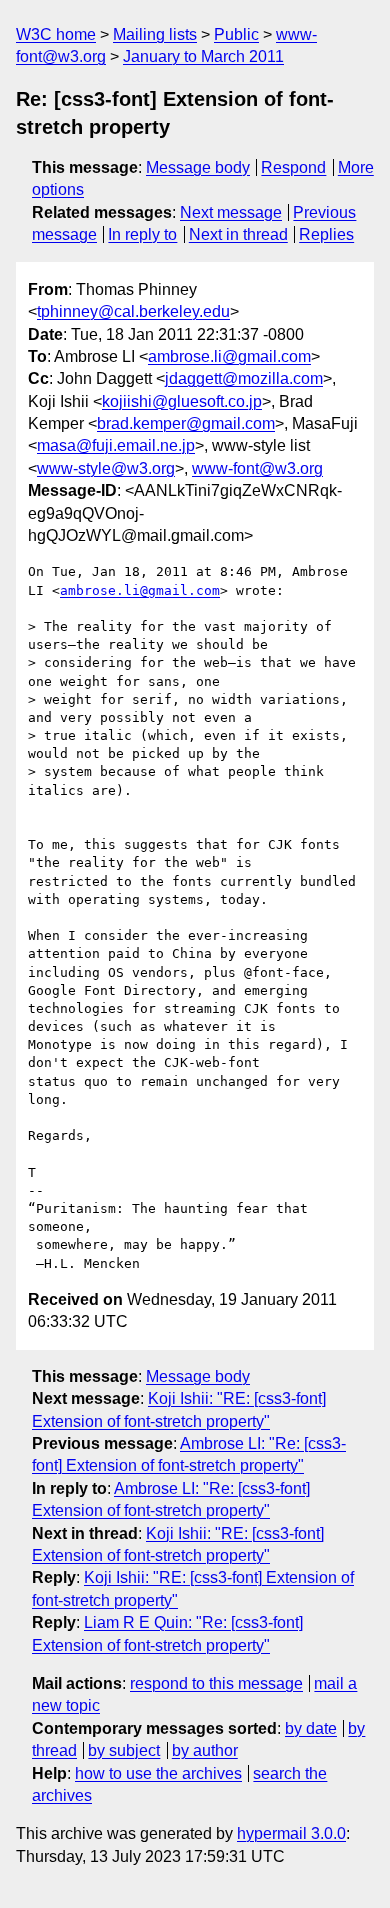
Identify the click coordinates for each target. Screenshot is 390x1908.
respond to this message (216, 1683)
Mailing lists (155, 34)
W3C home (56, 34)
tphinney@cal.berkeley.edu (133, 311)
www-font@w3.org (257, 468)
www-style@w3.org (106, 468)
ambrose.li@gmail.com (229, 356)
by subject (124, 1750)
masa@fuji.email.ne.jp (116, 445)
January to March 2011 (203, 56)
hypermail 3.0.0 (291, 1833)
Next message (231, 212)
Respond (293, 167)
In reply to (142, 234)
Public (236, 34)
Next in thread (238, 234)
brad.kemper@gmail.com (186, 423)
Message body (198, 167)
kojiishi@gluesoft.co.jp (182, 401)
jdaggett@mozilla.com (244, 378)
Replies (326, 234)
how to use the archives (158, 1773)
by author (205, 1750)
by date (311, 1728)
